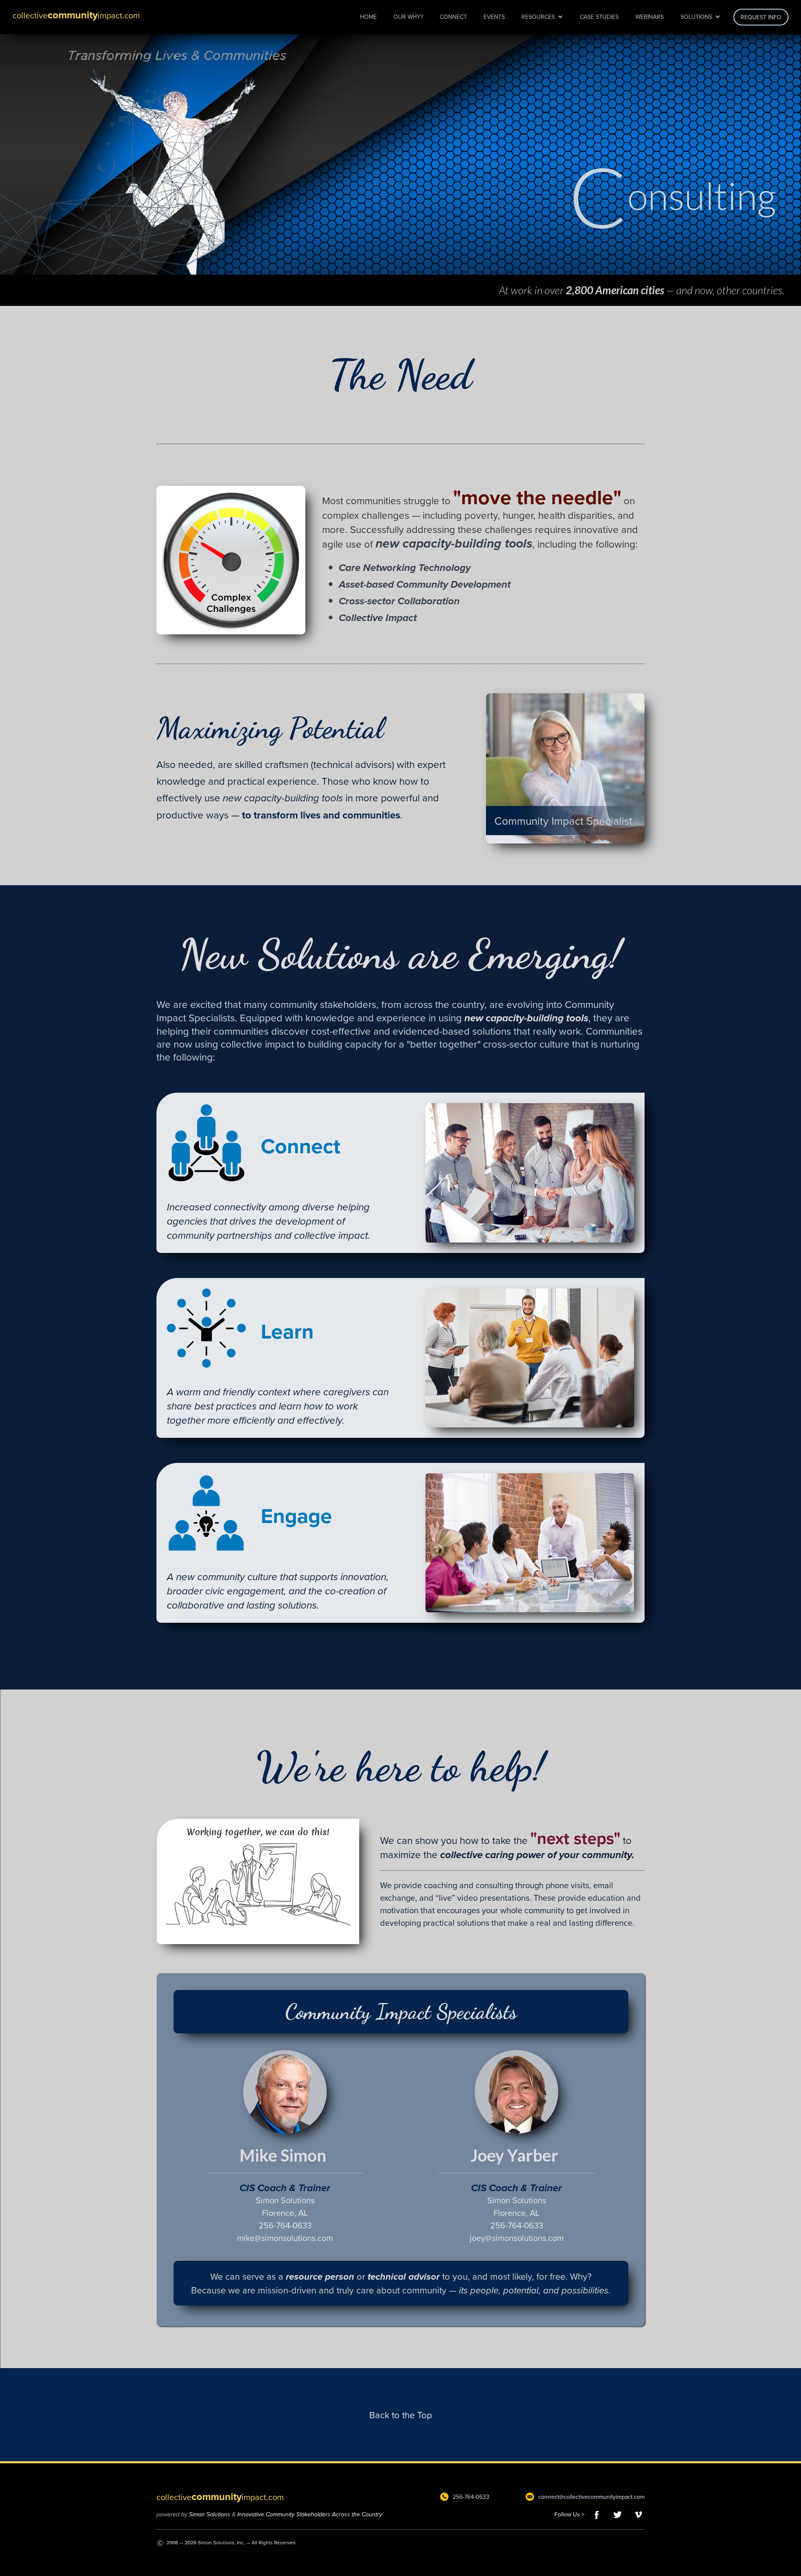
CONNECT (453, 17)
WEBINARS (650, 17)
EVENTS (494, 17)
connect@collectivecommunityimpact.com (591, 2497)
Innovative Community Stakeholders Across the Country (310, 2514)
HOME (368, 17)
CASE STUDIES (599, 17)
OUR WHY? (408, 17)
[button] (542, 17)
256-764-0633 (471, 2497)
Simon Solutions (210, 2514)
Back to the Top (401, 2415)
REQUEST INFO (761, 17)
